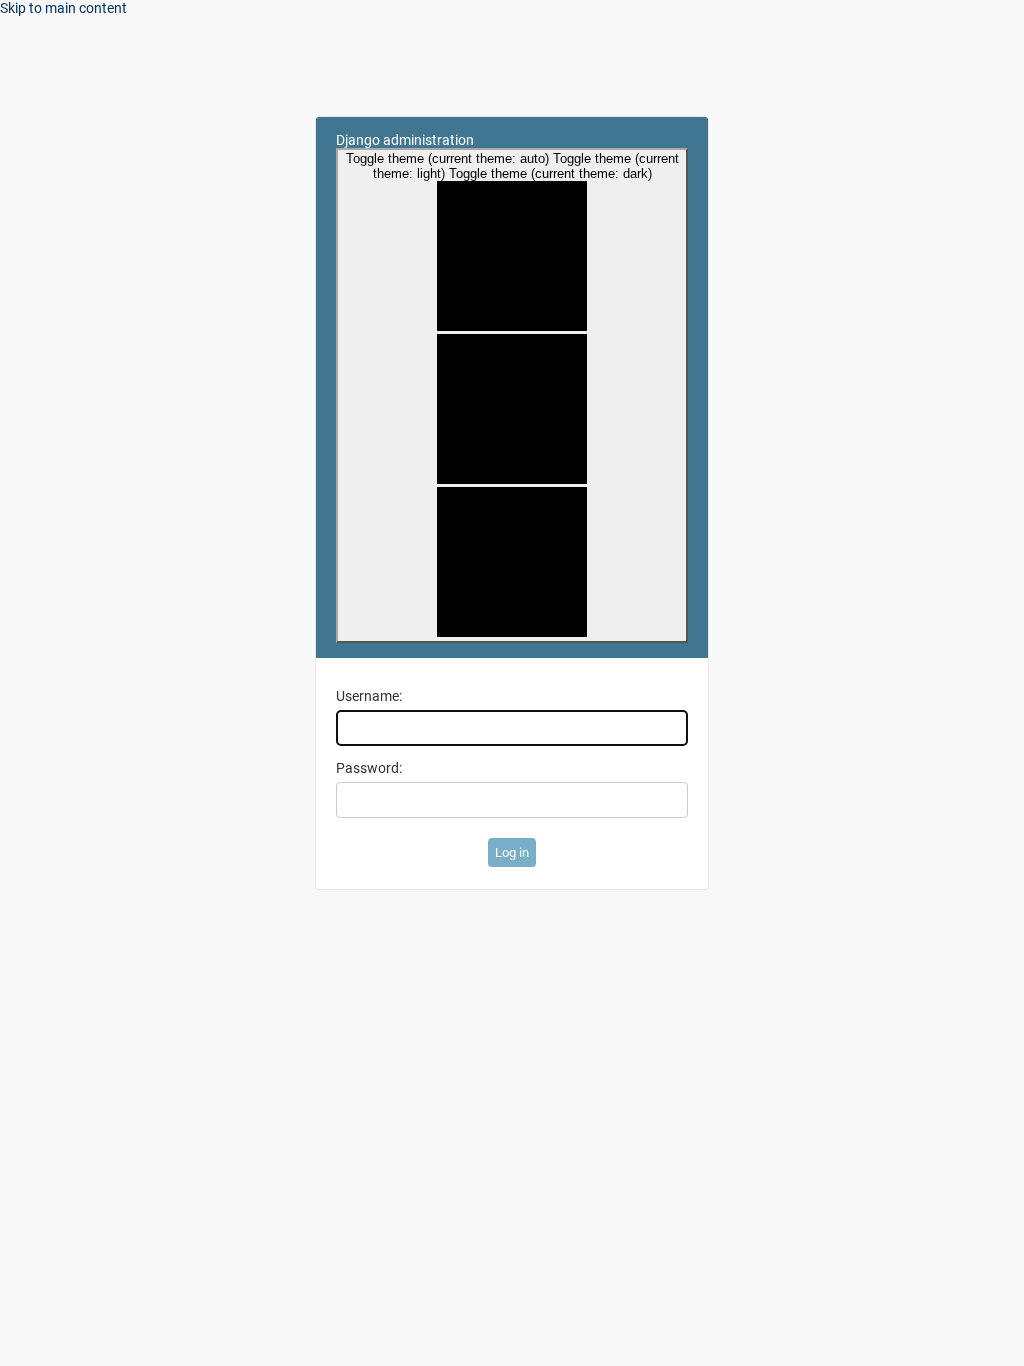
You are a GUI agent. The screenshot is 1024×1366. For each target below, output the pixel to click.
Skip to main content (63, 8)
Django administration (405, 140)
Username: (369, 696)
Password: (369, 768)
